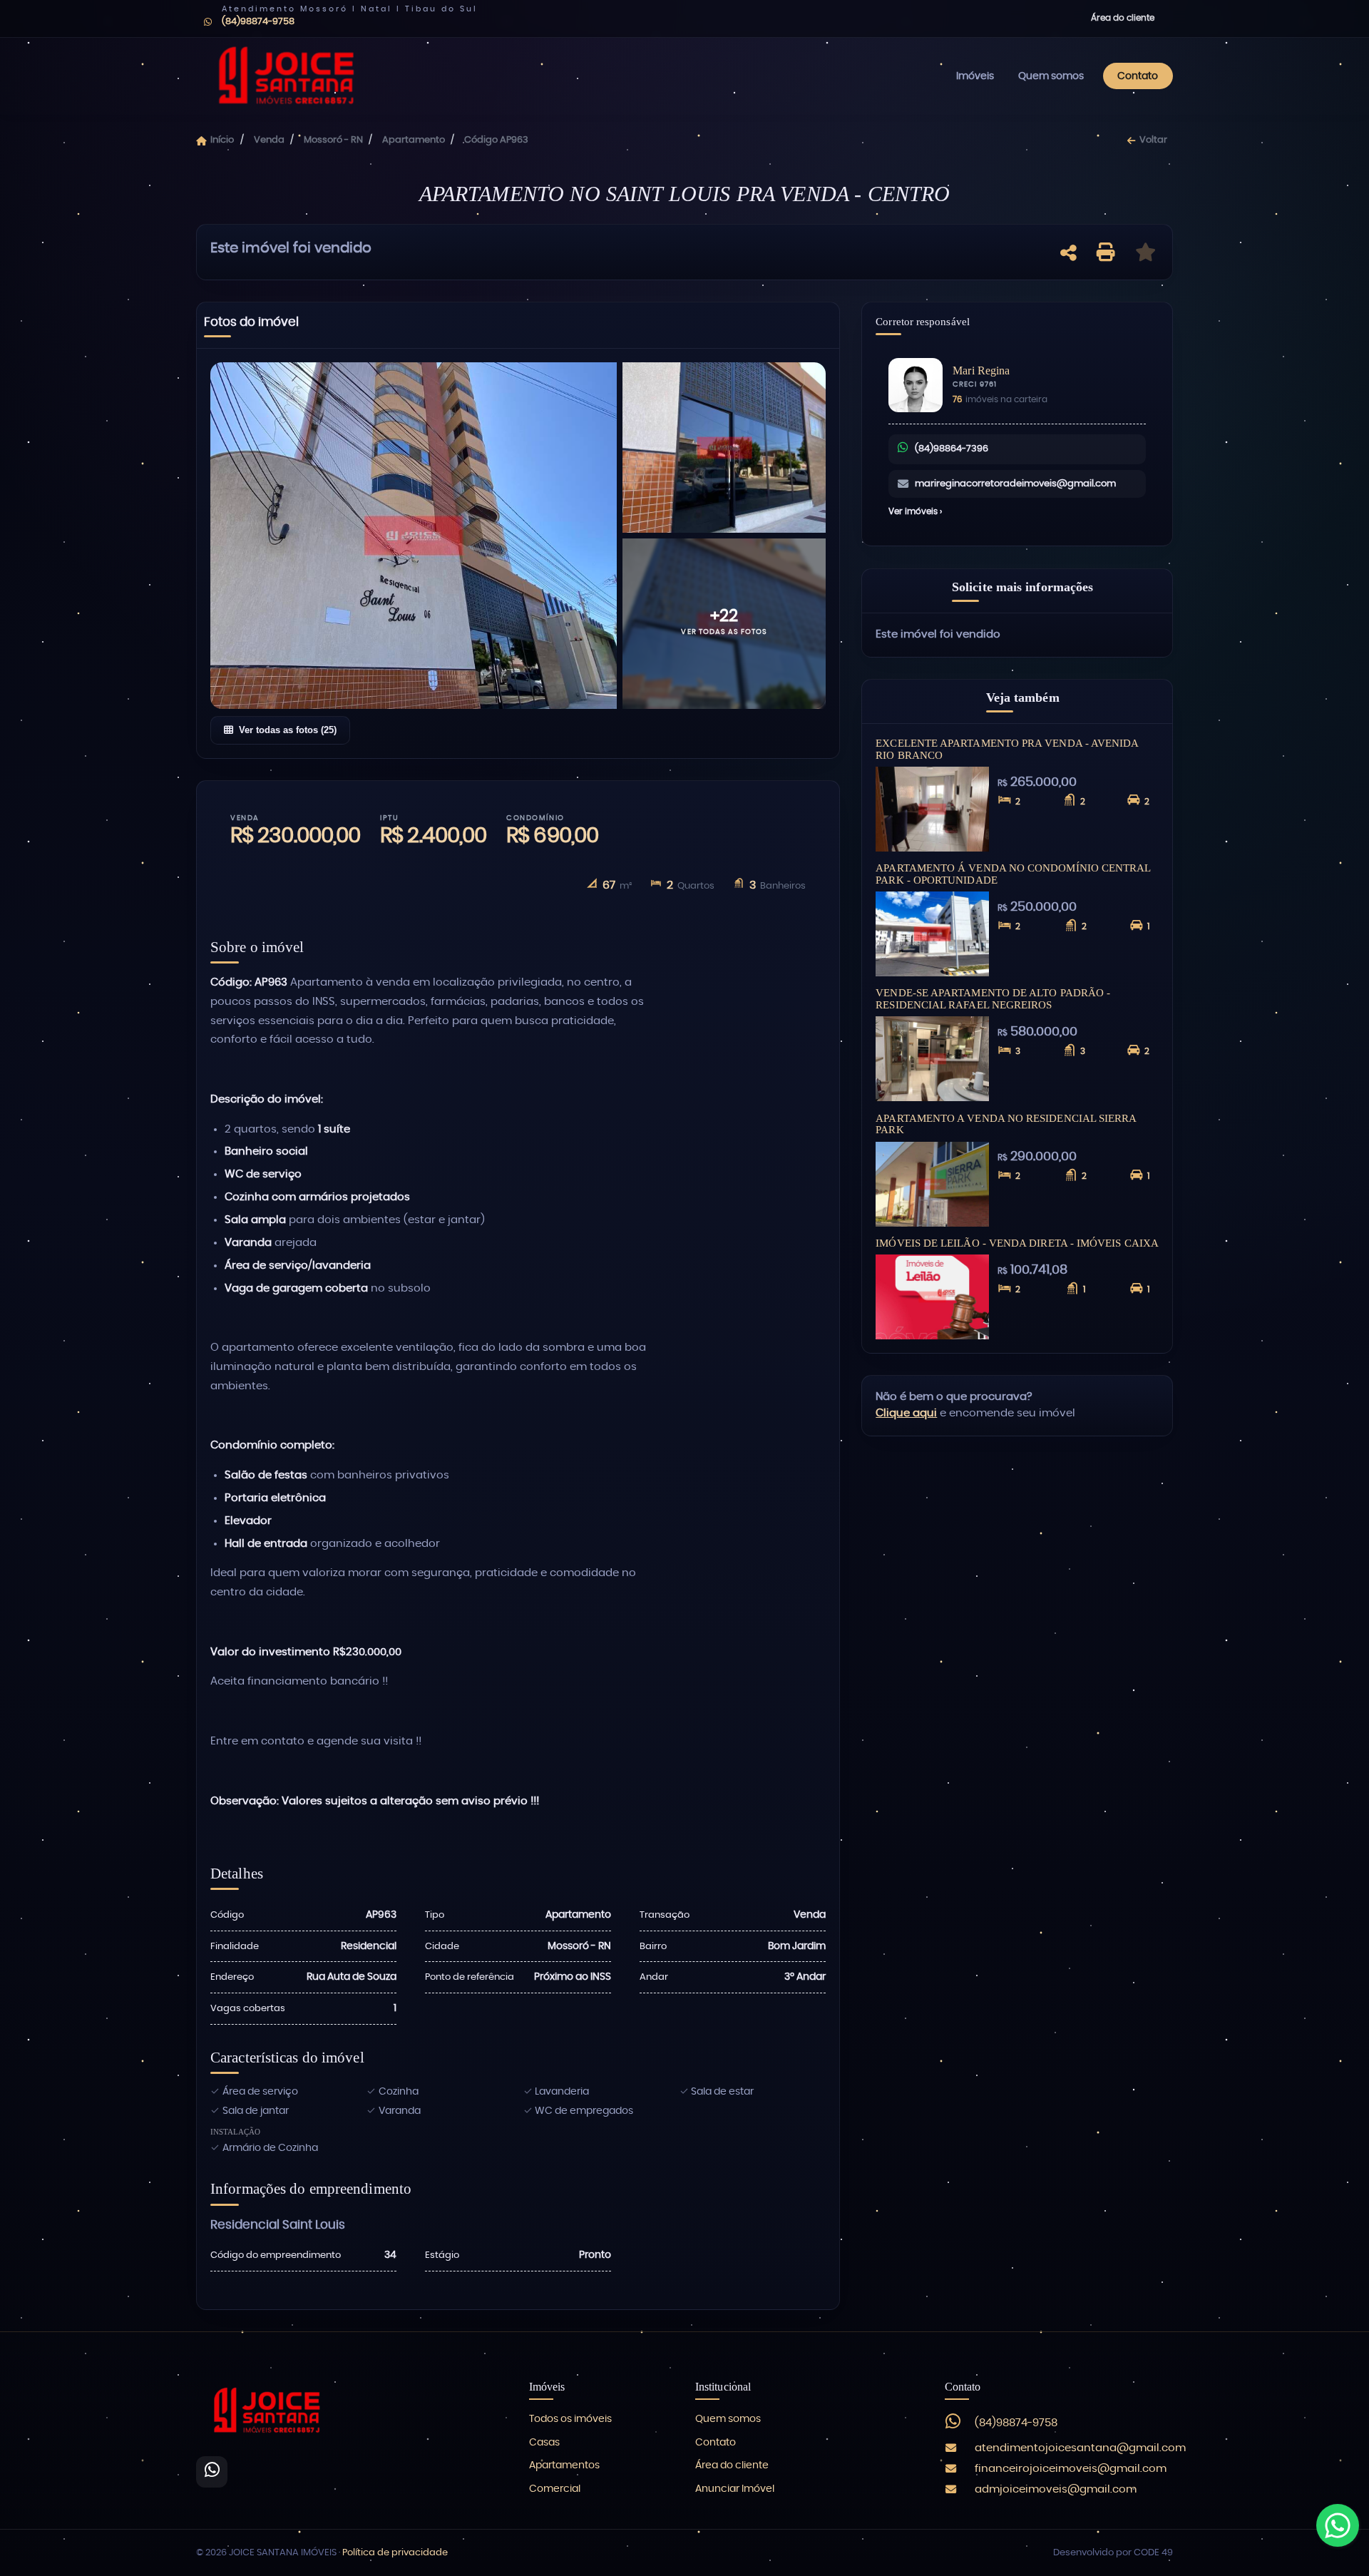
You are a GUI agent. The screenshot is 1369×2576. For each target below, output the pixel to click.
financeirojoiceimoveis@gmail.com (1071, 2469)
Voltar (1153, 140)
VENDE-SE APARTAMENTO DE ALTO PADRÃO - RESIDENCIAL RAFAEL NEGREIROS (993, 998)
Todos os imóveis (570, 2419)
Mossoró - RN (333, 140)
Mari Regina (981, 370)
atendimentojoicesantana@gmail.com (1080, 2448)
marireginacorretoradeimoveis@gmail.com (1015, 484)
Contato (1138, 76)
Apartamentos (564, 2465)
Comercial (555, 2489)
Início (222, 140)
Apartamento (414, 140)
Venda (269, 140)
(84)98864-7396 (952, 449)
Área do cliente (1123, 18)
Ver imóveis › (915, 511)
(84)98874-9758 (1016, 2423)
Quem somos (1051, 76)
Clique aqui (906, 1413)
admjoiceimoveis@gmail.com (1056, 2489)
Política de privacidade (395, 2553)
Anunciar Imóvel (735, 2489)
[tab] (251, 325)
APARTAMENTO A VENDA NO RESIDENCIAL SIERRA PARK (1006, 1124)
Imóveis (975, 76)
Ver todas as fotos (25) (288, 730)
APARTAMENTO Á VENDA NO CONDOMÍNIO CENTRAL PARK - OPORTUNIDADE (1013, 874)
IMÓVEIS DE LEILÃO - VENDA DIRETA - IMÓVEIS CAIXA (1017, 1243)
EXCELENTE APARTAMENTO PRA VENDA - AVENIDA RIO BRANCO (1007, 749)
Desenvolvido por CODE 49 (1113, 2553)
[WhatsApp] (212, 2472)
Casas (544, 2443)
